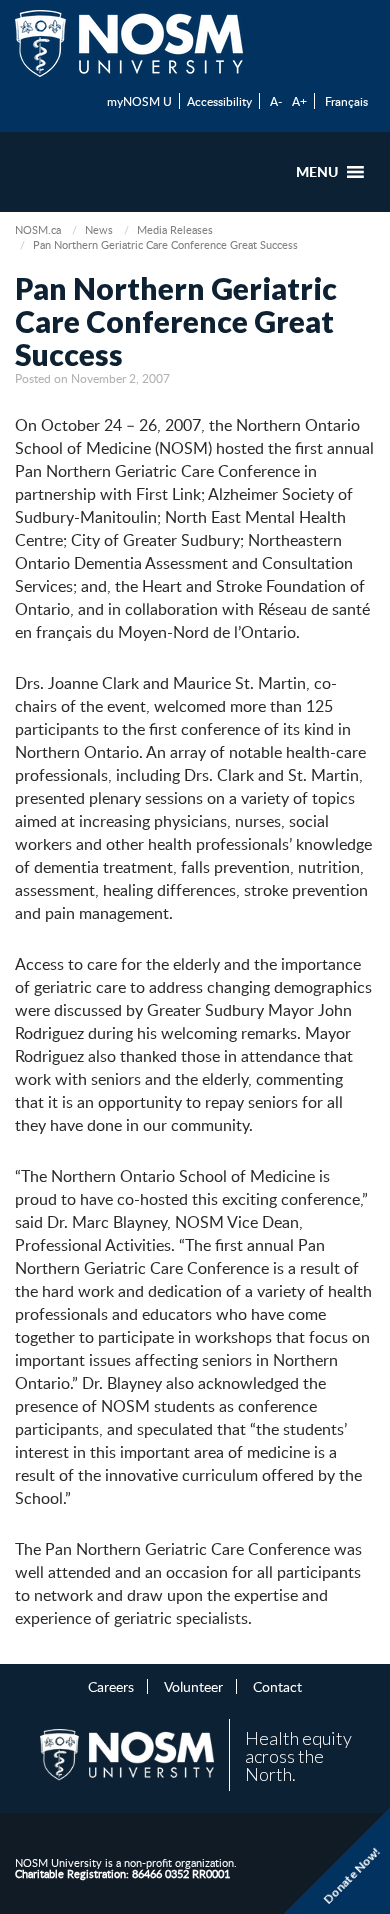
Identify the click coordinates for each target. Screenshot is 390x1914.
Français (346, 101)
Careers (111, 1686)
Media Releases (175, 229)
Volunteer (193, 1686)
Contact (277, 1686)
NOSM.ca (38, 229)
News (99, 229)
